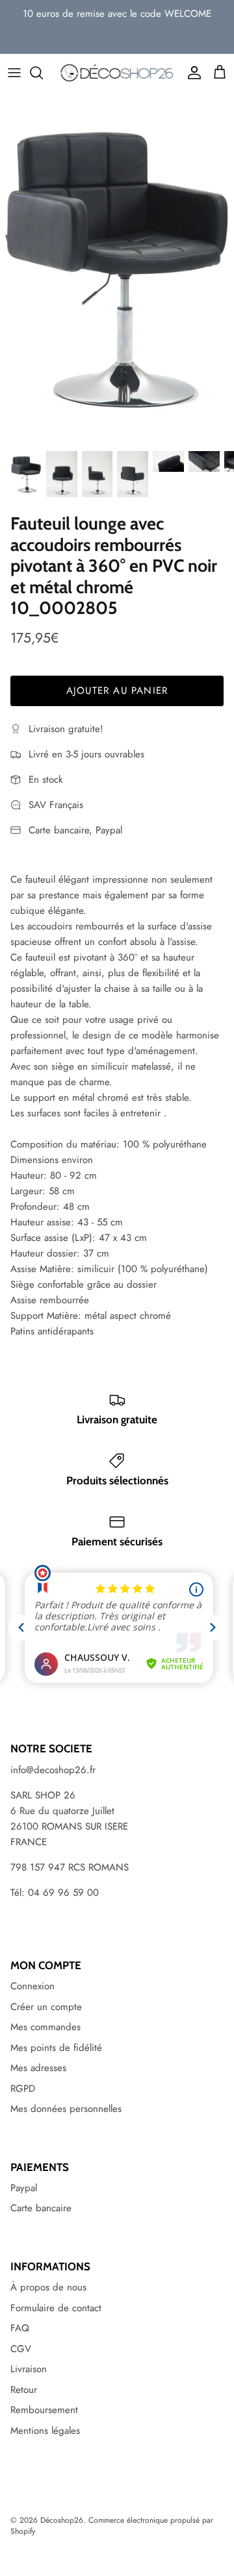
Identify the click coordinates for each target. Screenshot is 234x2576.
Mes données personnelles (66, 2109)
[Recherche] (43, 73)
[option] (117, 268)
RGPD (23, 2089)
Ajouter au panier (117, 691)
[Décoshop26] (117, 73)
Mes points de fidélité (56, 2048)
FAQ (20, 2328)
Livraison (29, 2369)
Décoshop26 (62, 2520)
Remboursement (44, 2410)
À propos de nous (48, 2287)
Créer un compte (46, 2007)
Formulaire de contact (56, 2308)
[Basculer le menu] (14, 73)
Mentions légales (45, 2431)
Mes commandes (45, 2027)
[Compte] (191, 73)
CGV (21, 2349)
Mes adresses (38, 2068)
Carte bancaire (41, 2208)
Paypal (24, 2188)
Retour (24, 2390)
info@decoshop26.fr (53, 1770)
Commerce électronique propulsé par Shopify (112, 2526)
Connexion (32, 1986)
